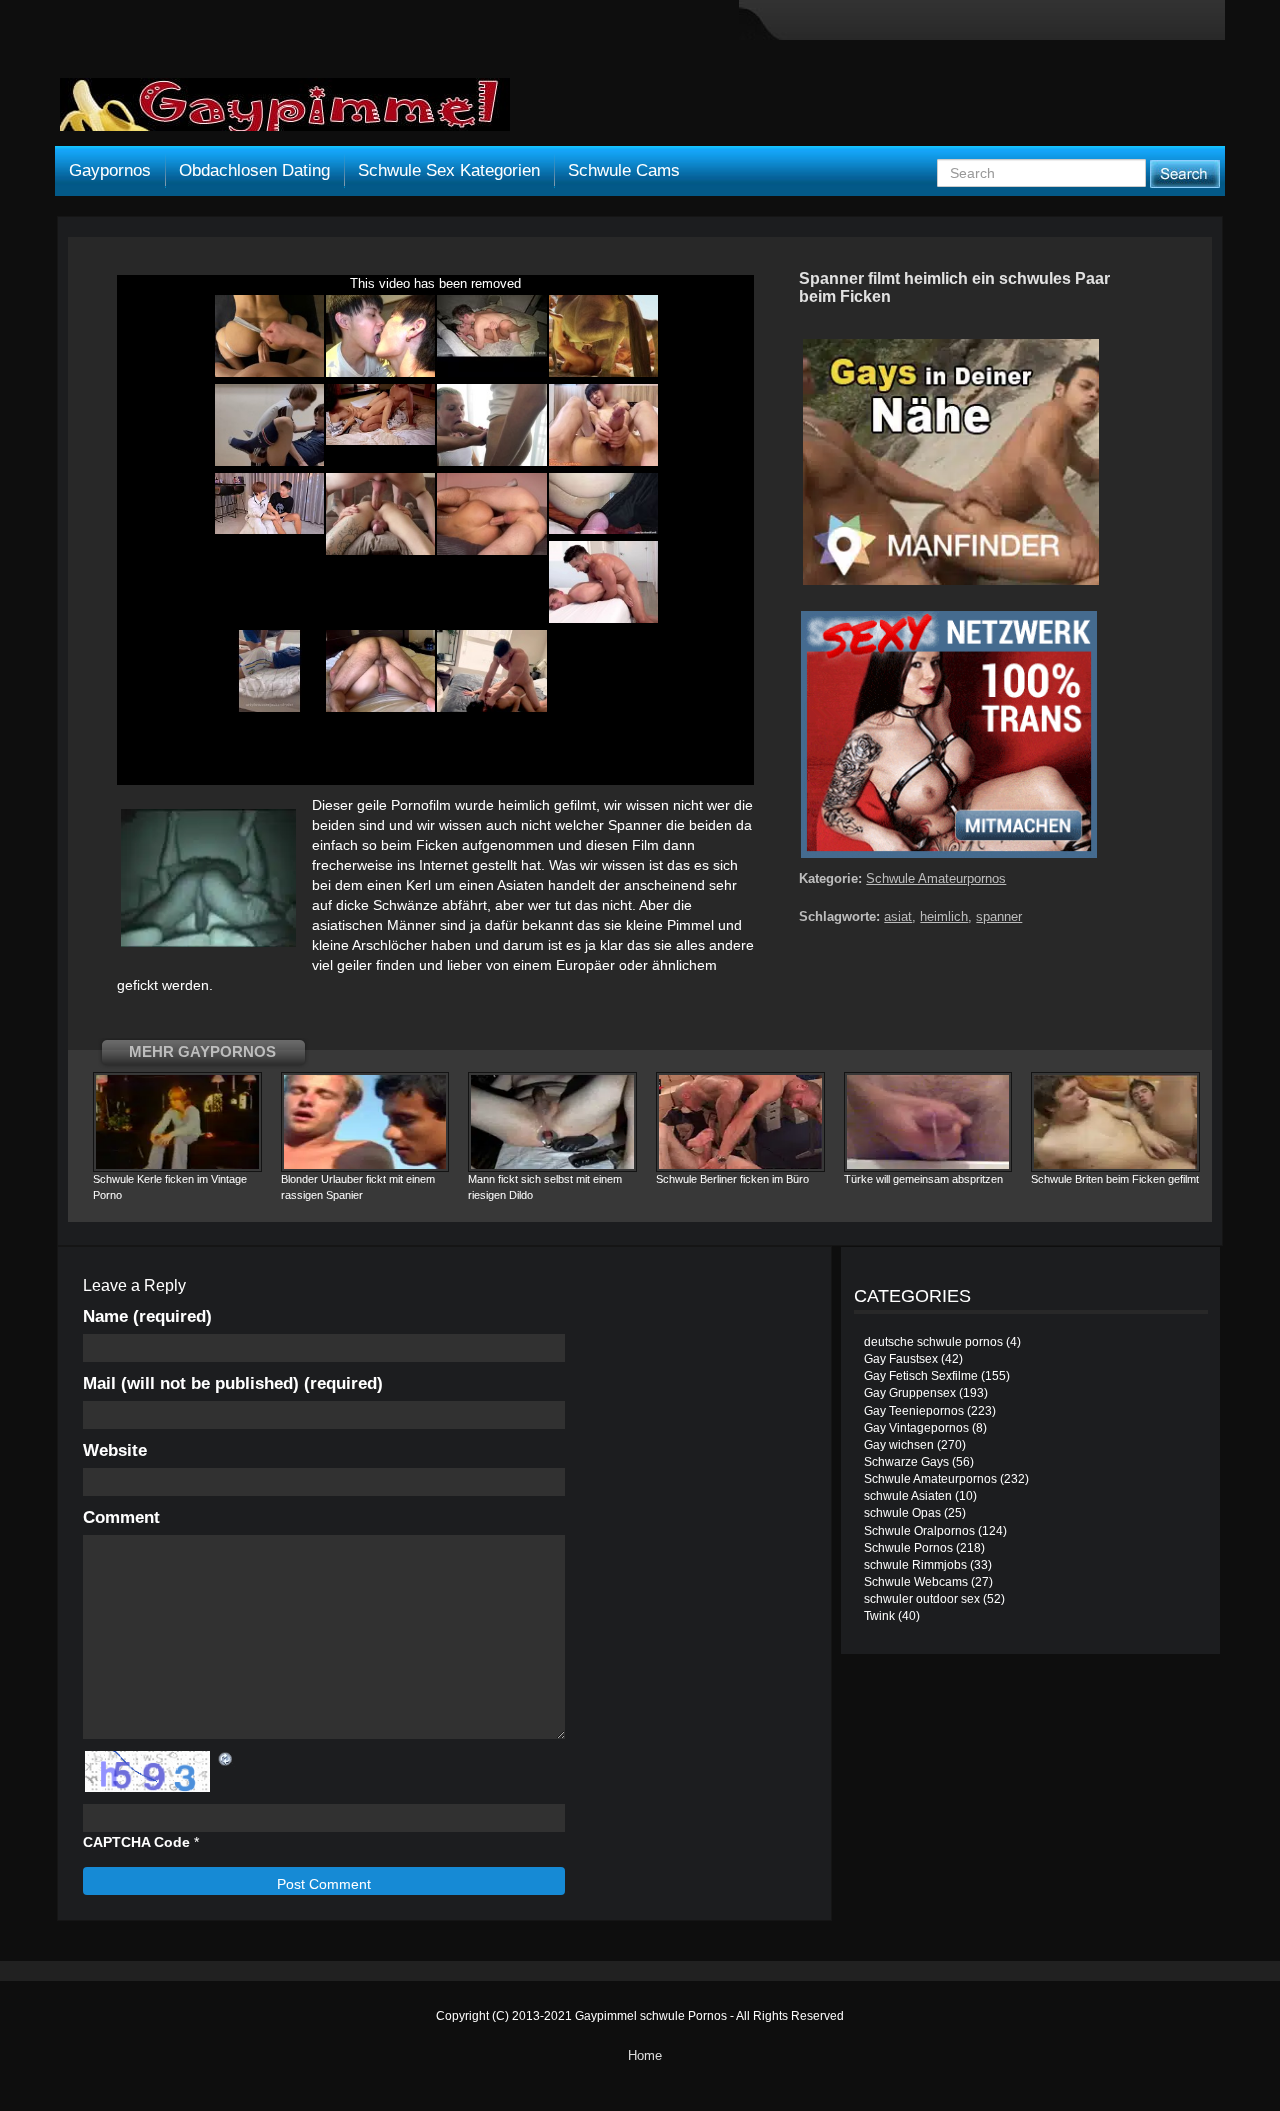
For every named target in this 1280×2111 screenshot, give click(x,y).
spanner (999, 916)
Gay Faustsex (901, 1359)
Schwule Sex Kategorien (449, 170)
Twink (879, 1616)
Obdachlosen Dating (254, 170)
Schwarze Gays (906, 1462)
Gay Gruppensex (910, 1393)
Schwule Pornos (908, 1548)
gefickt (137, 985)
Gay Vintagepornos (916, 1428)
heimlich (524, 805)
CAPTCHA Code (136, 1842)
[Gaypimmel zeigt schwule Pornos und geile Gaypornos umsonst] (285, 112)
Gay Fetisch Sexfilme (921, 1376)
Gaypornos (110, 170)
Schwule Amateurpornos (936, 878)
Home (645, 2055)
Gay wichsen (899, 1445)
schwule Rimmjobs (915, 1565)
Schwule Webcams (916, 1582)
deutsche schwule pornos (933, 1342)
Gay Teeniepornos (914, 1411)
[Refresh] (226, 1759)
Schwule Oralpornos (919, 1531)
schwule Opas (902, 1513)
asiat (898, 916)
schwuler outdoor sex (922, 1599)
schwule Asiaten (908, 1496)
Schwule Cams (624, 170)
